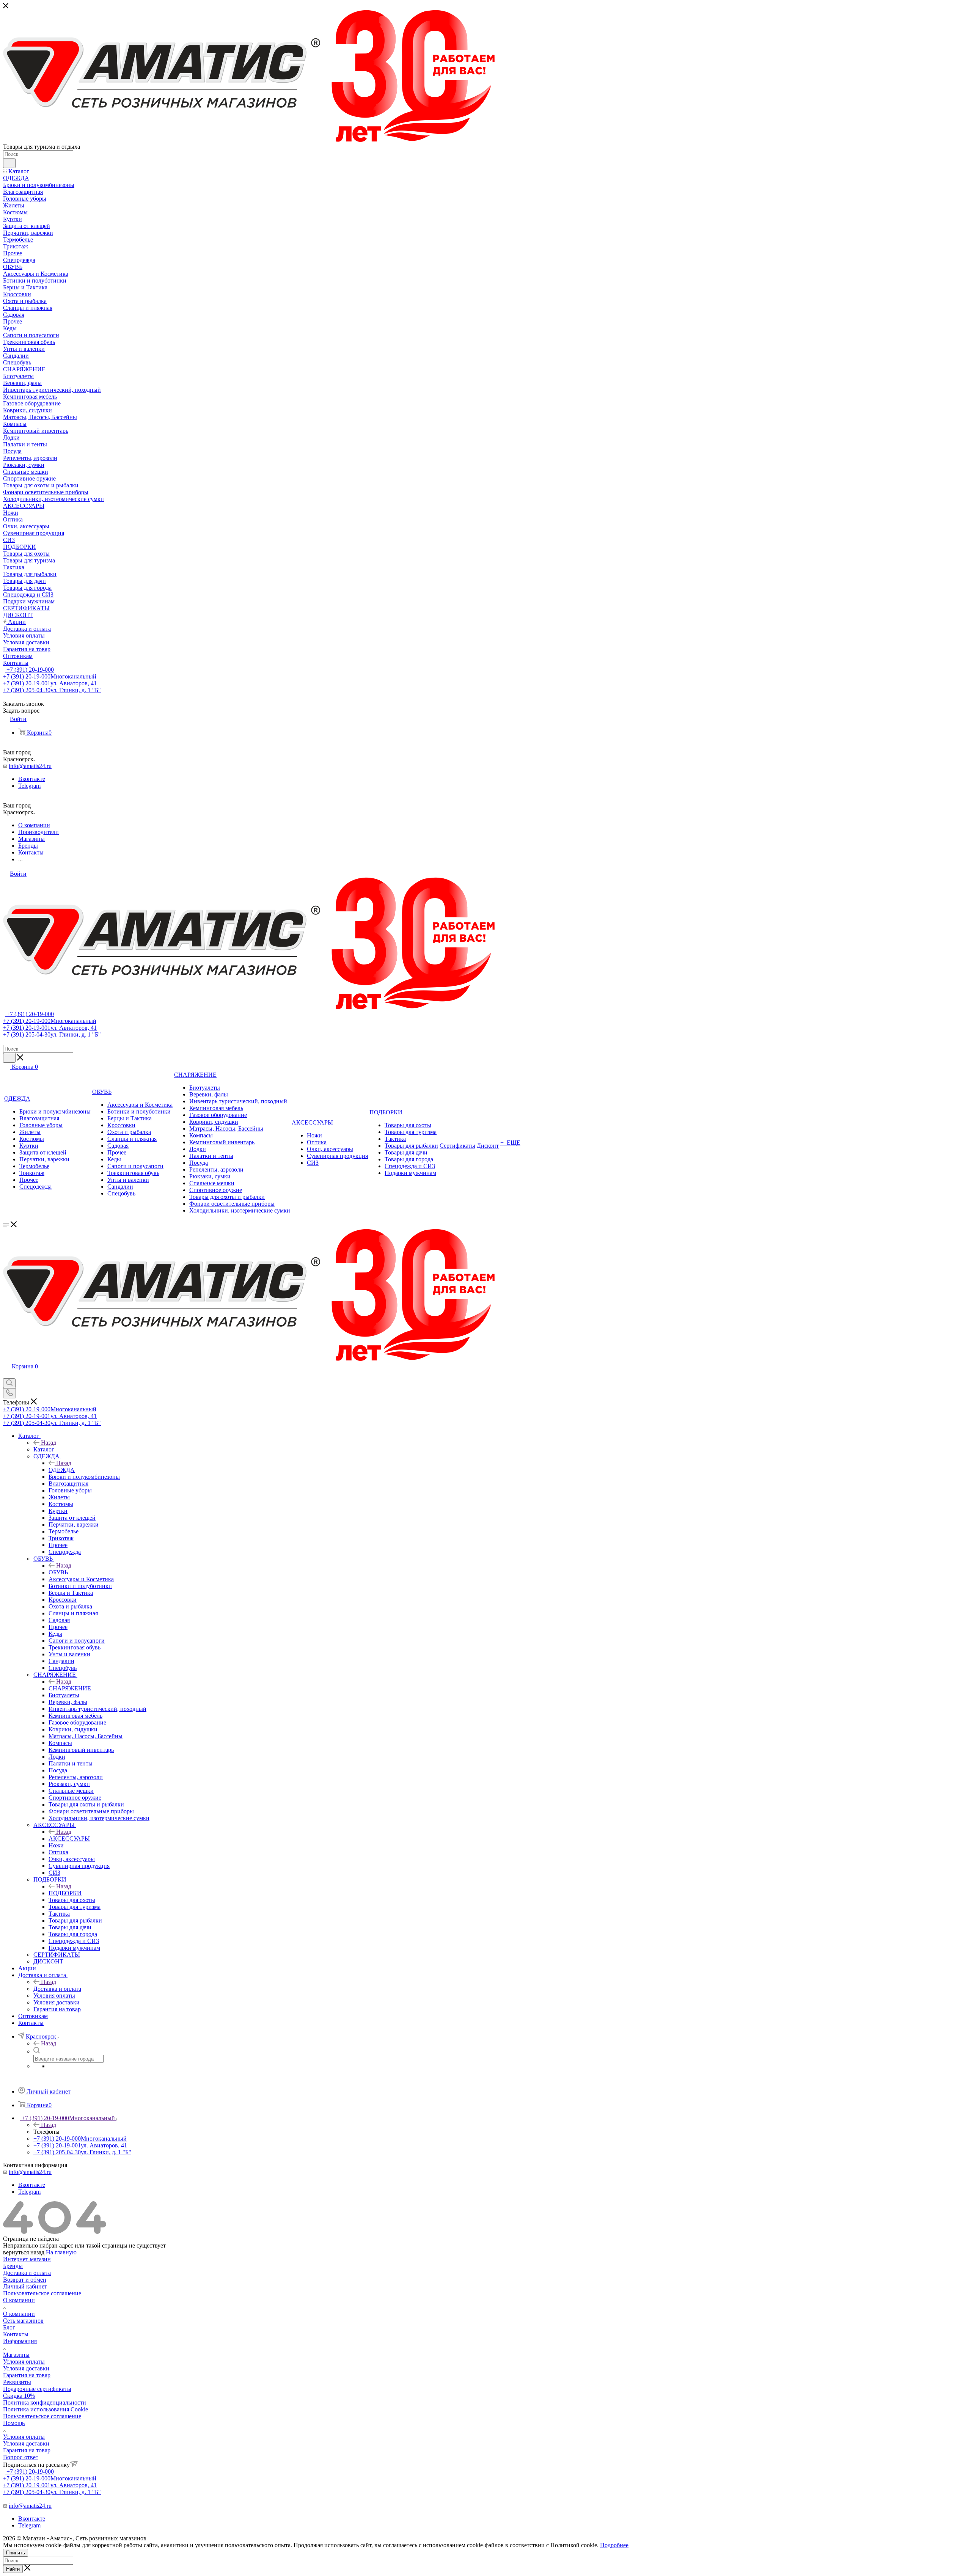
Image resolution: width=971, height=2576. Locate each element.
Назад (49, 1443)
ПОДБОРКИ (65, 1893)
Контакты (16, 2334)
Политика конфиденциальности (45, 2402)
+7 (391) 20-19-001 (50, 683)
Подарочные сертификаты (37, 2389)
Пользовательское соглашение (42, 2293)
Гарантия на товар (27, 2375)
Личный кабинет (25, 2286)
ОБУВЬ (58, 1572)
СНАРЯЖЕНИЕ (70, 1688)
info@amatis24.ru (30, 766)
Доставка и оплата (57, 1989)
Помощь (14, 2423)
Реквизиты (17, 2382)
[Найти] (9, 163)
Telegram (29, 786)
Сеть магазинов (23, 2321)
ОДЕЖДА (62, 1470)
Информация (20, 2341)
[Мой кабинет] (6, 1375)
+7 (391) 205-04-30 (52, 690)
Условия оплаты (24, 2362)
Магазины (16, 2355)
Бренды (13, 2266)
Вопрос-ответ (21, 2457)
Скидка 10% (19, 2396)
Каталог (44, 1449)
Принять (16, 2553)
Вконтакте (32, 779)
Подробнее (614, 2545)
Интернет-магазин (27, 2259)
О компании (19, 2300)
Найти (13, 2569)
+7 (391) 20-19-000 (29, 670)
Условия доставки (26, 2368)
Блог (9, 2327)
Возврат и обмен (25, 2280)
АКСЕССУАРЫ (69, 1839)
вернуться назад (24, 2252)
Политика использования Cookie (46, 2409)
